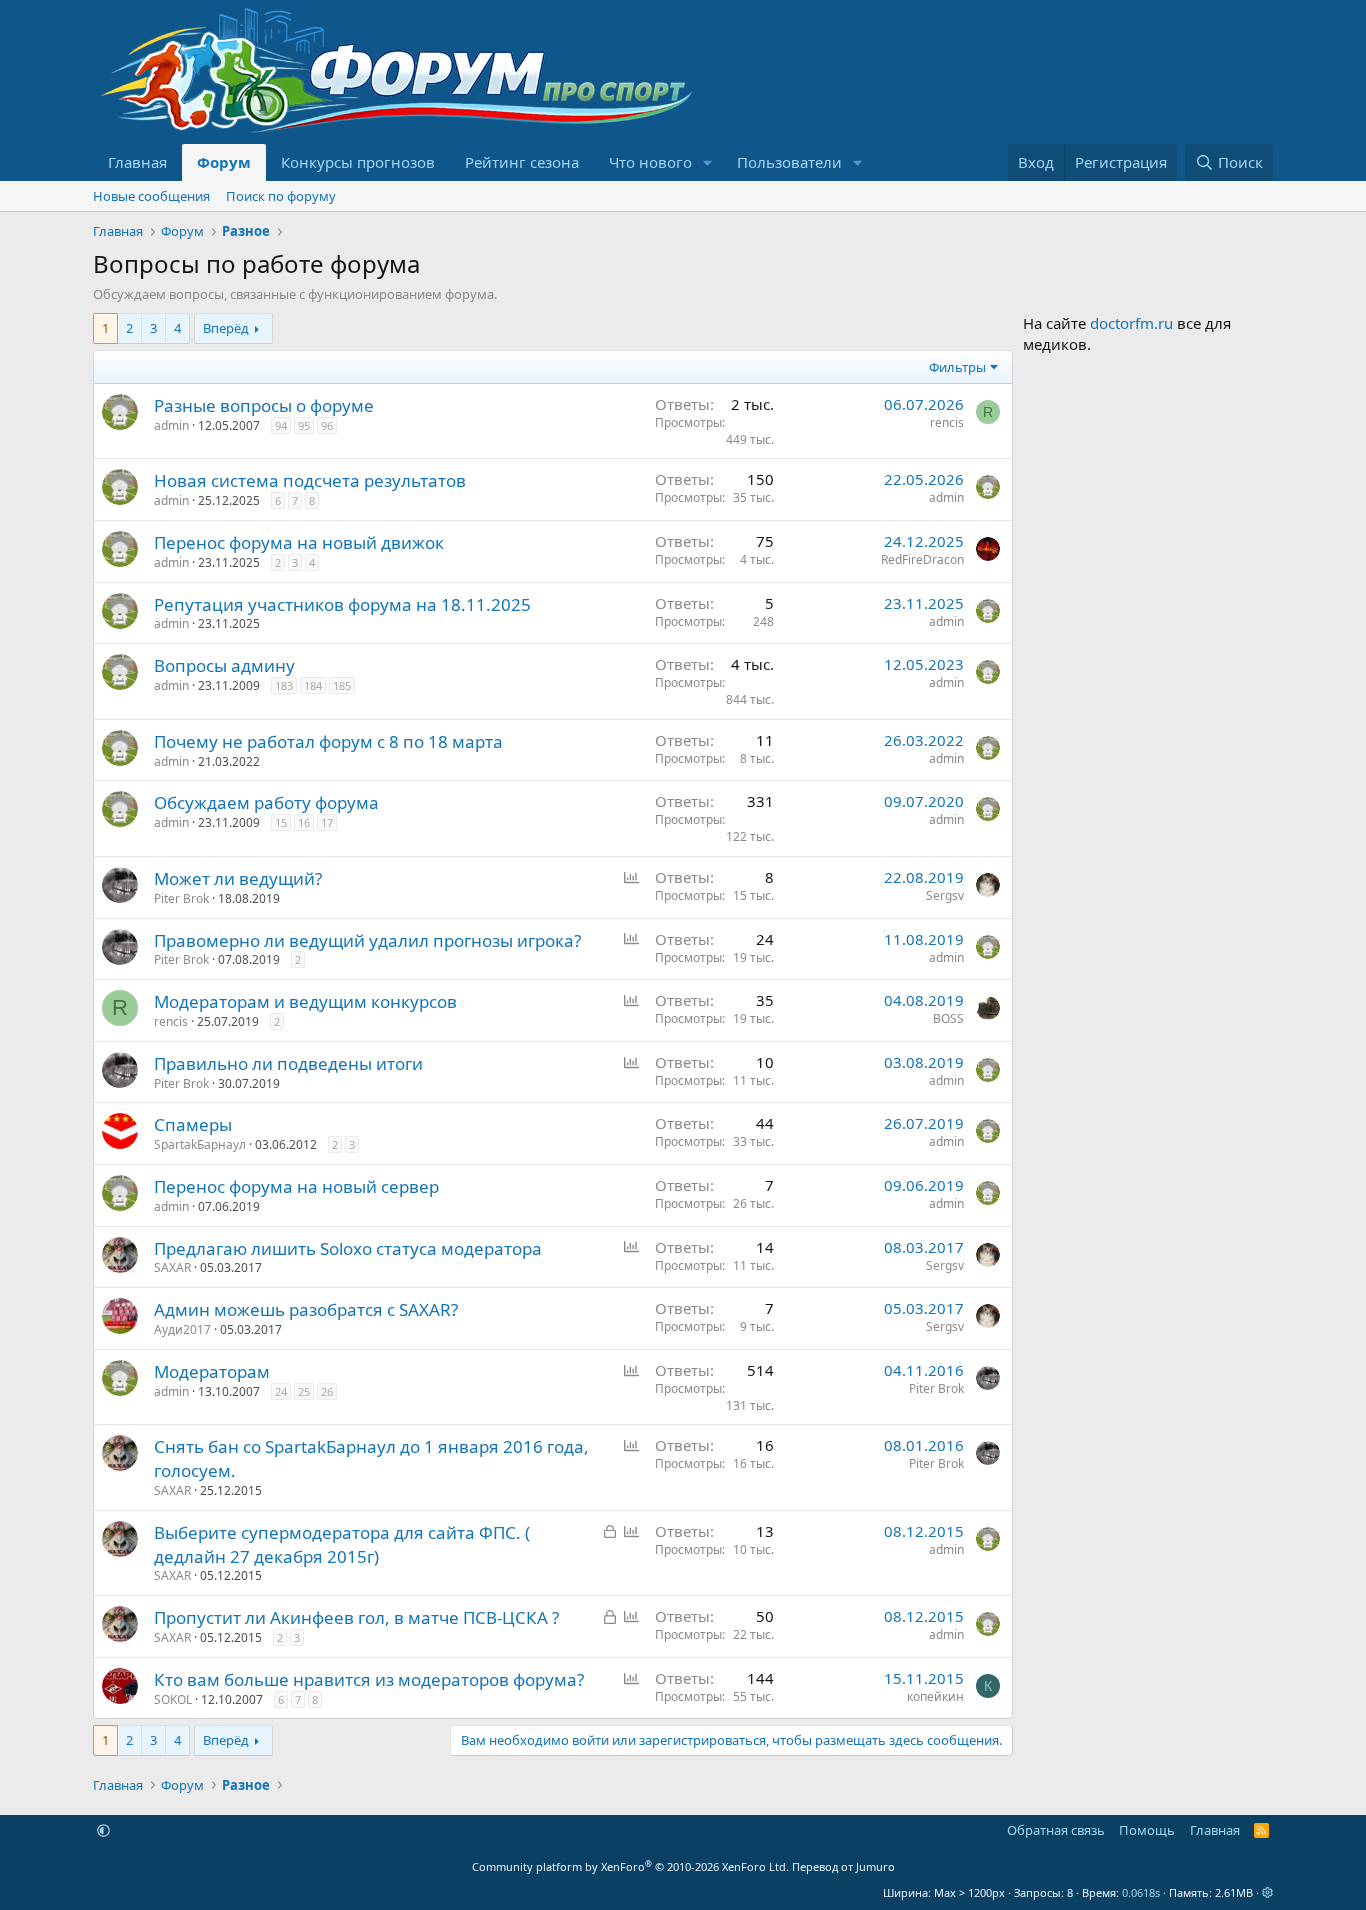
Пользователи (789, 162)
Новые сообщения (151, 196)
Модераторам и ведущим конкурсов (305, 1001)
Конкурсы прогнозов (358, 162)
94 (281, 425)
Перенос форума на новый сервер (296, 1186)
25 (304, 1391)
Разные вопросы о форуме (264, 405)
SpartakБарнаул (200, 1144)
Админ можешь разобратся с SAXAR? (306, 1309)
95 (304, 425)
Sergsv (945, 895)
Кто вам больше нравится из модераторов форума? (369, 1679)
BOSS (948, 1018)
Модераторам (212, 1371)
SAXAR (172, 1267)
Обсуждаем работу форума (266, 802)
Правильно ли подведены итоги (288, 1063)
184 (313, 685)
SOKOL (173, 1699)
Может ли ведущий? (238, 878)
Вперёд (226, 328)
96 (327, 425)
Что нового (650, 162)
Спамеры (193, 1124)
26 (327, 1391)
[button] (708, 162)
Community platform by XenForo (630, 1866)
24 (281, 1391)
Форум (224, 162)
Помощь (1147, 1830)
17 (327, 822)
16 (304, 822)
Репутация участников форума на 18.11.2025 (342, 604)
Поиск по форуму (281, 196)
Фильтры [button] (957, 367)
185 (342, 685)
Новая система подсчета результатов (310, 480)
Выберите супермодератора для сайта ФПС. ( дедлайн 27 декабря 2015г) (342, 1544)
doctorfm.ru (1131, 323)
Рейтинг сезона (522, 162)
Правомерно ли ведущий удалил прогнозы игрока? (367, 940)
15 (281, 822)
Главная (137, 162)
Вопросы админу (224, 665)
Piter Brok (181, 898)
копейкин (935, 1696)
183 (284, 685)
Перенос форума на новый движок (299, 542)
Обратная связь (1056, 1830)
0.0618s (1141, 1892)
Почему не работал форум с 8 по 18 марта (328, 741)
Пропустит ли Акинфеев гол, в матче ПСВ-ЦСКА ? (356, 1617)
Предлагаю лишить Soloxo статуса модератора (348, 1248)
